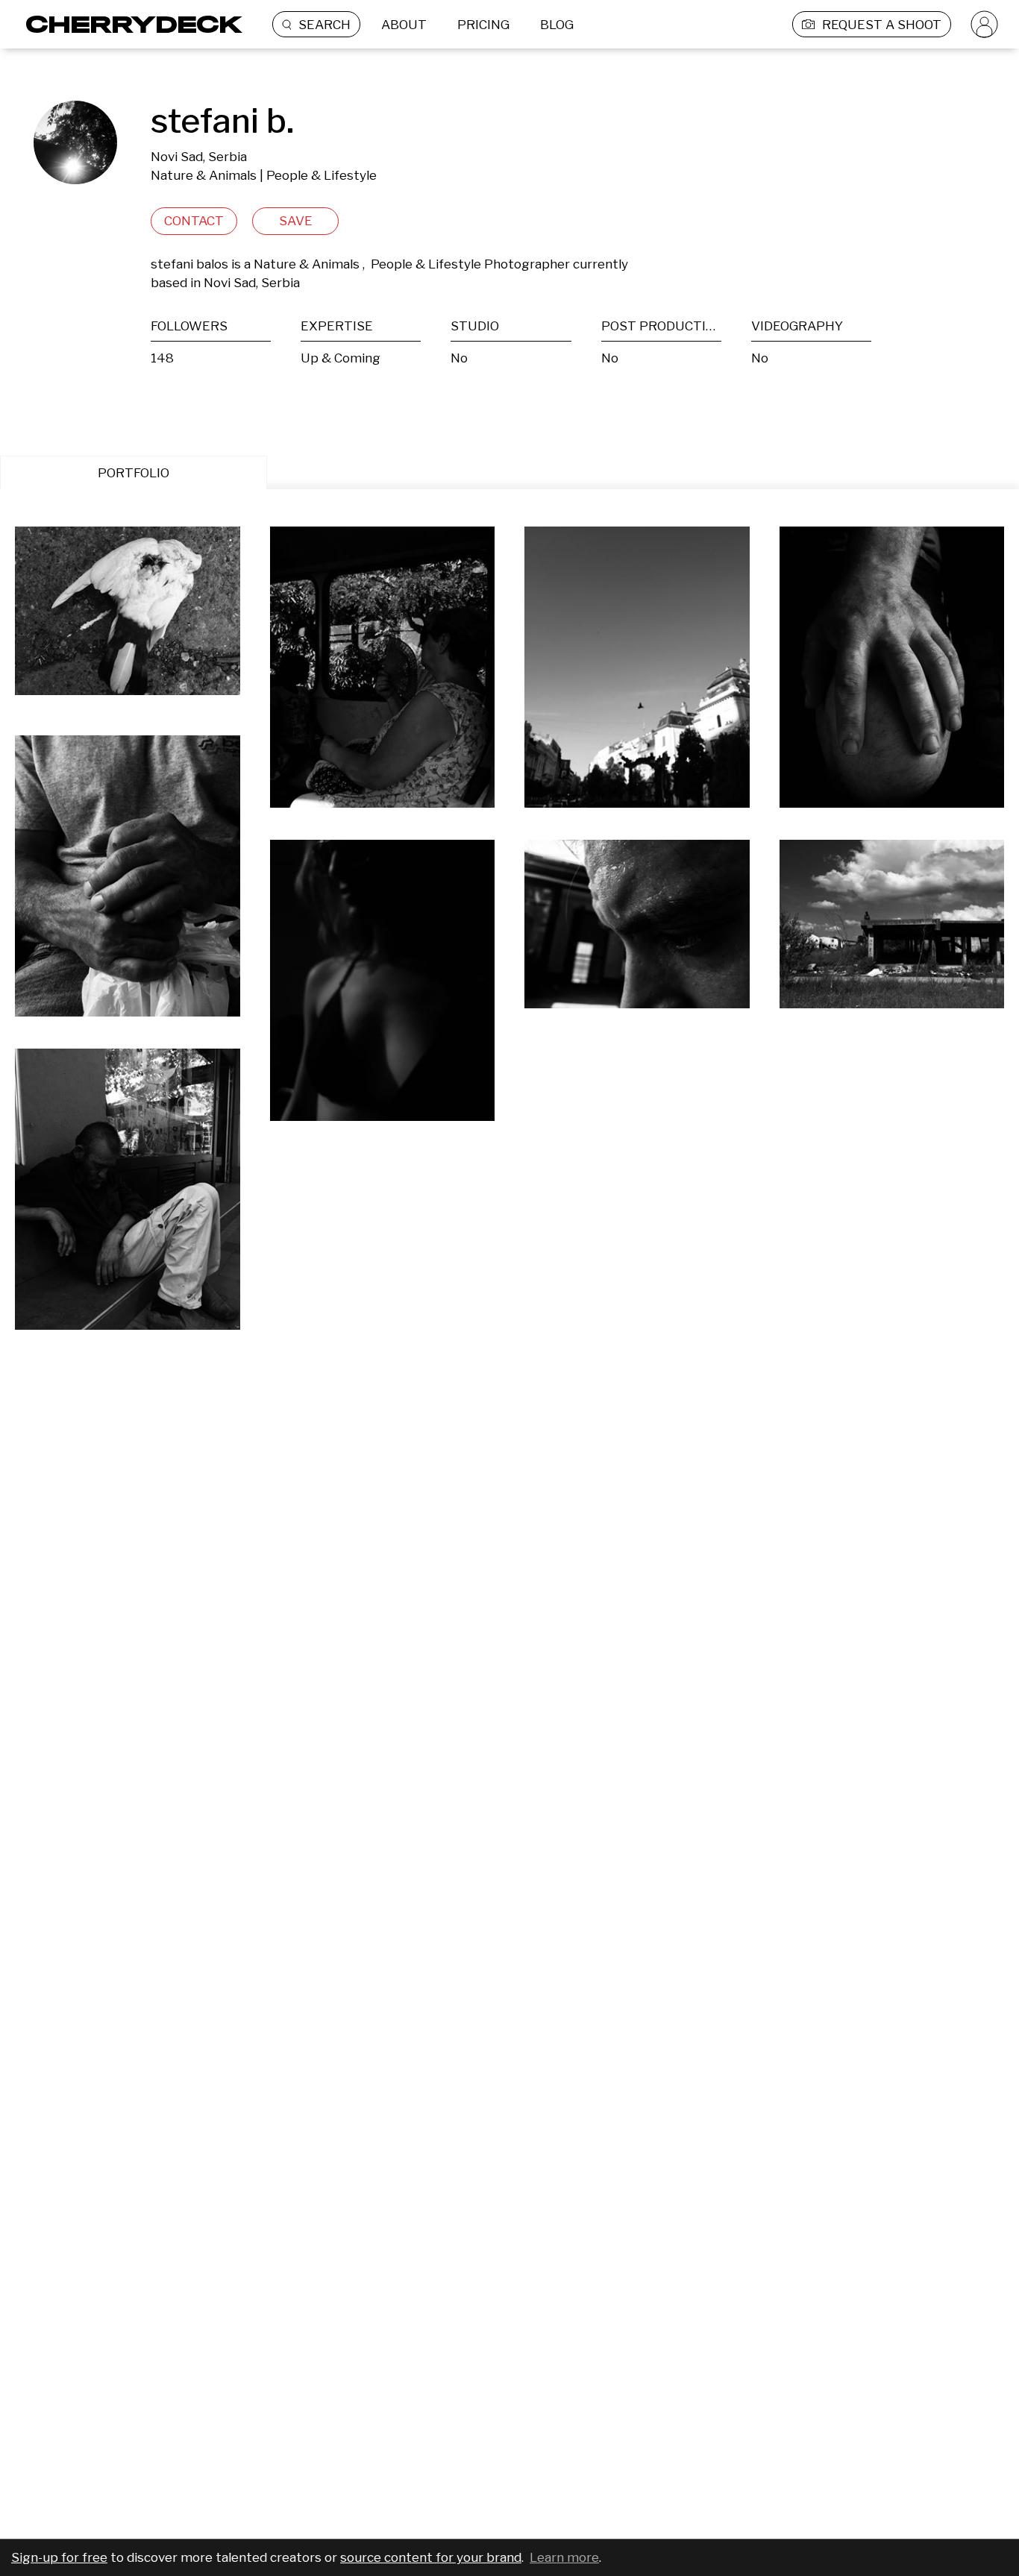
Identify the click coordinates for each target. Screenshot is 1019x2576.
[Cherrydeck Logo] (129, 24)
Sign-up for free (59, 2557)
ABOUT (404, 25)
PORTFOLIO (134, 473)
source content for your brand (431, 2557)
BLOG (557, 25)
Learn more (564, 2557)
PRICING (483, 25)
